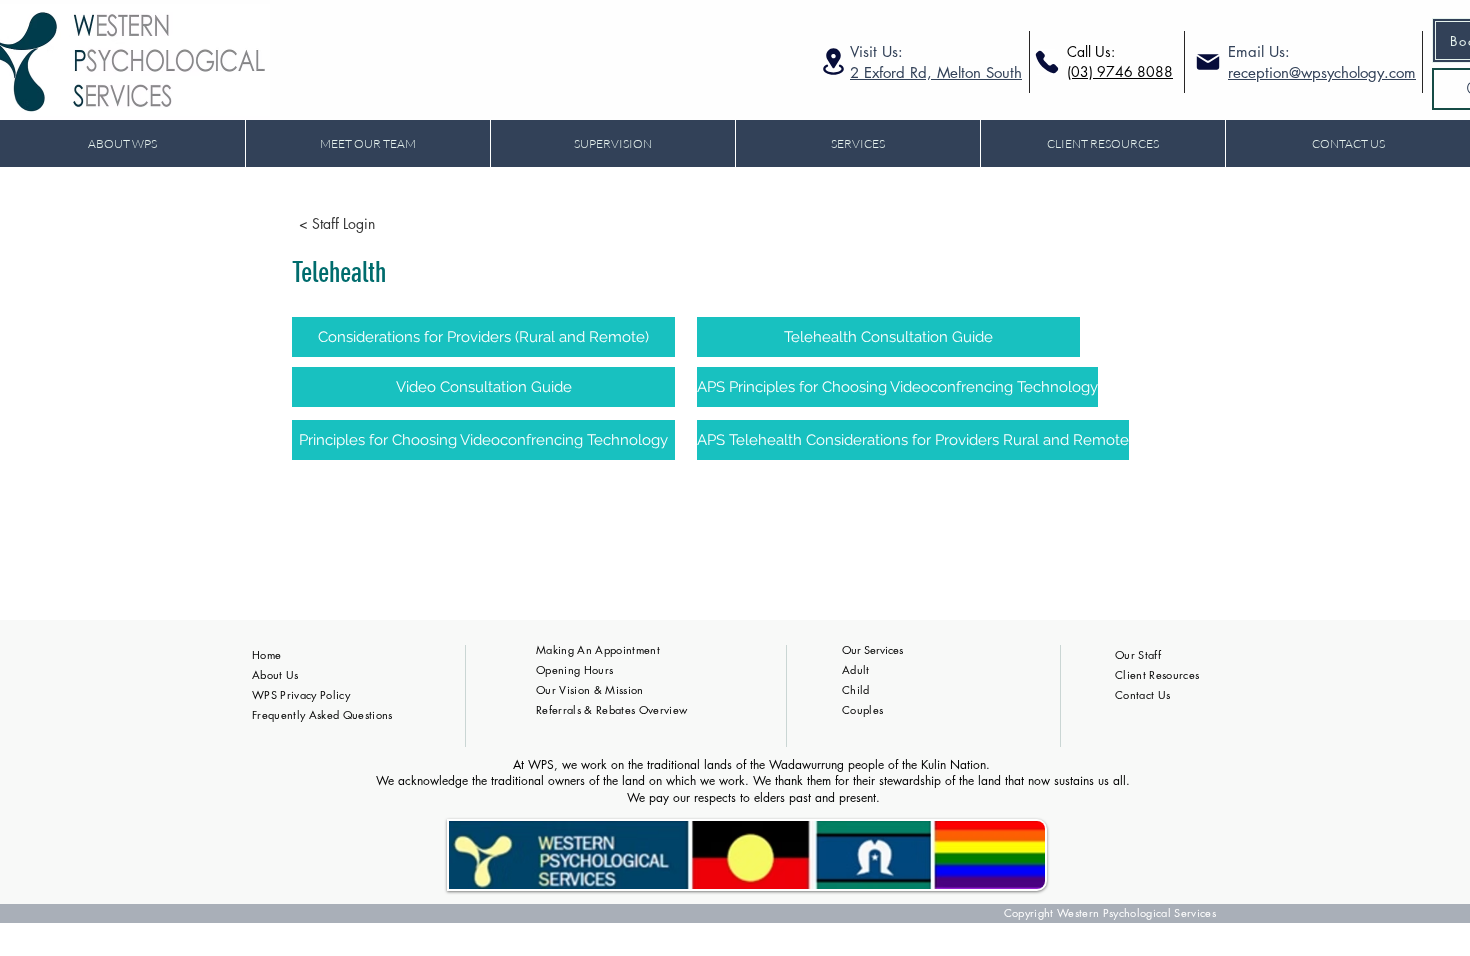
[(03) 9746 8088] (1046, 62)
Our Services (872, 649)
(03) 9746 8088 (1120, 71)
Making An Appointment (598, 649)
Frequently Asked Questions (322, 714)
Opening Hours (574, 669)
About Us (275, 674)
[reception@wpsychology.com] (1206, 62)
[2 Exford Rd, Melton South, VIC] (834, 61)
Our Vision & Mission (590, 689)
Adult (856, 669)
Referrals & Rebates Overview (611, 709)
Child (856, 689)
